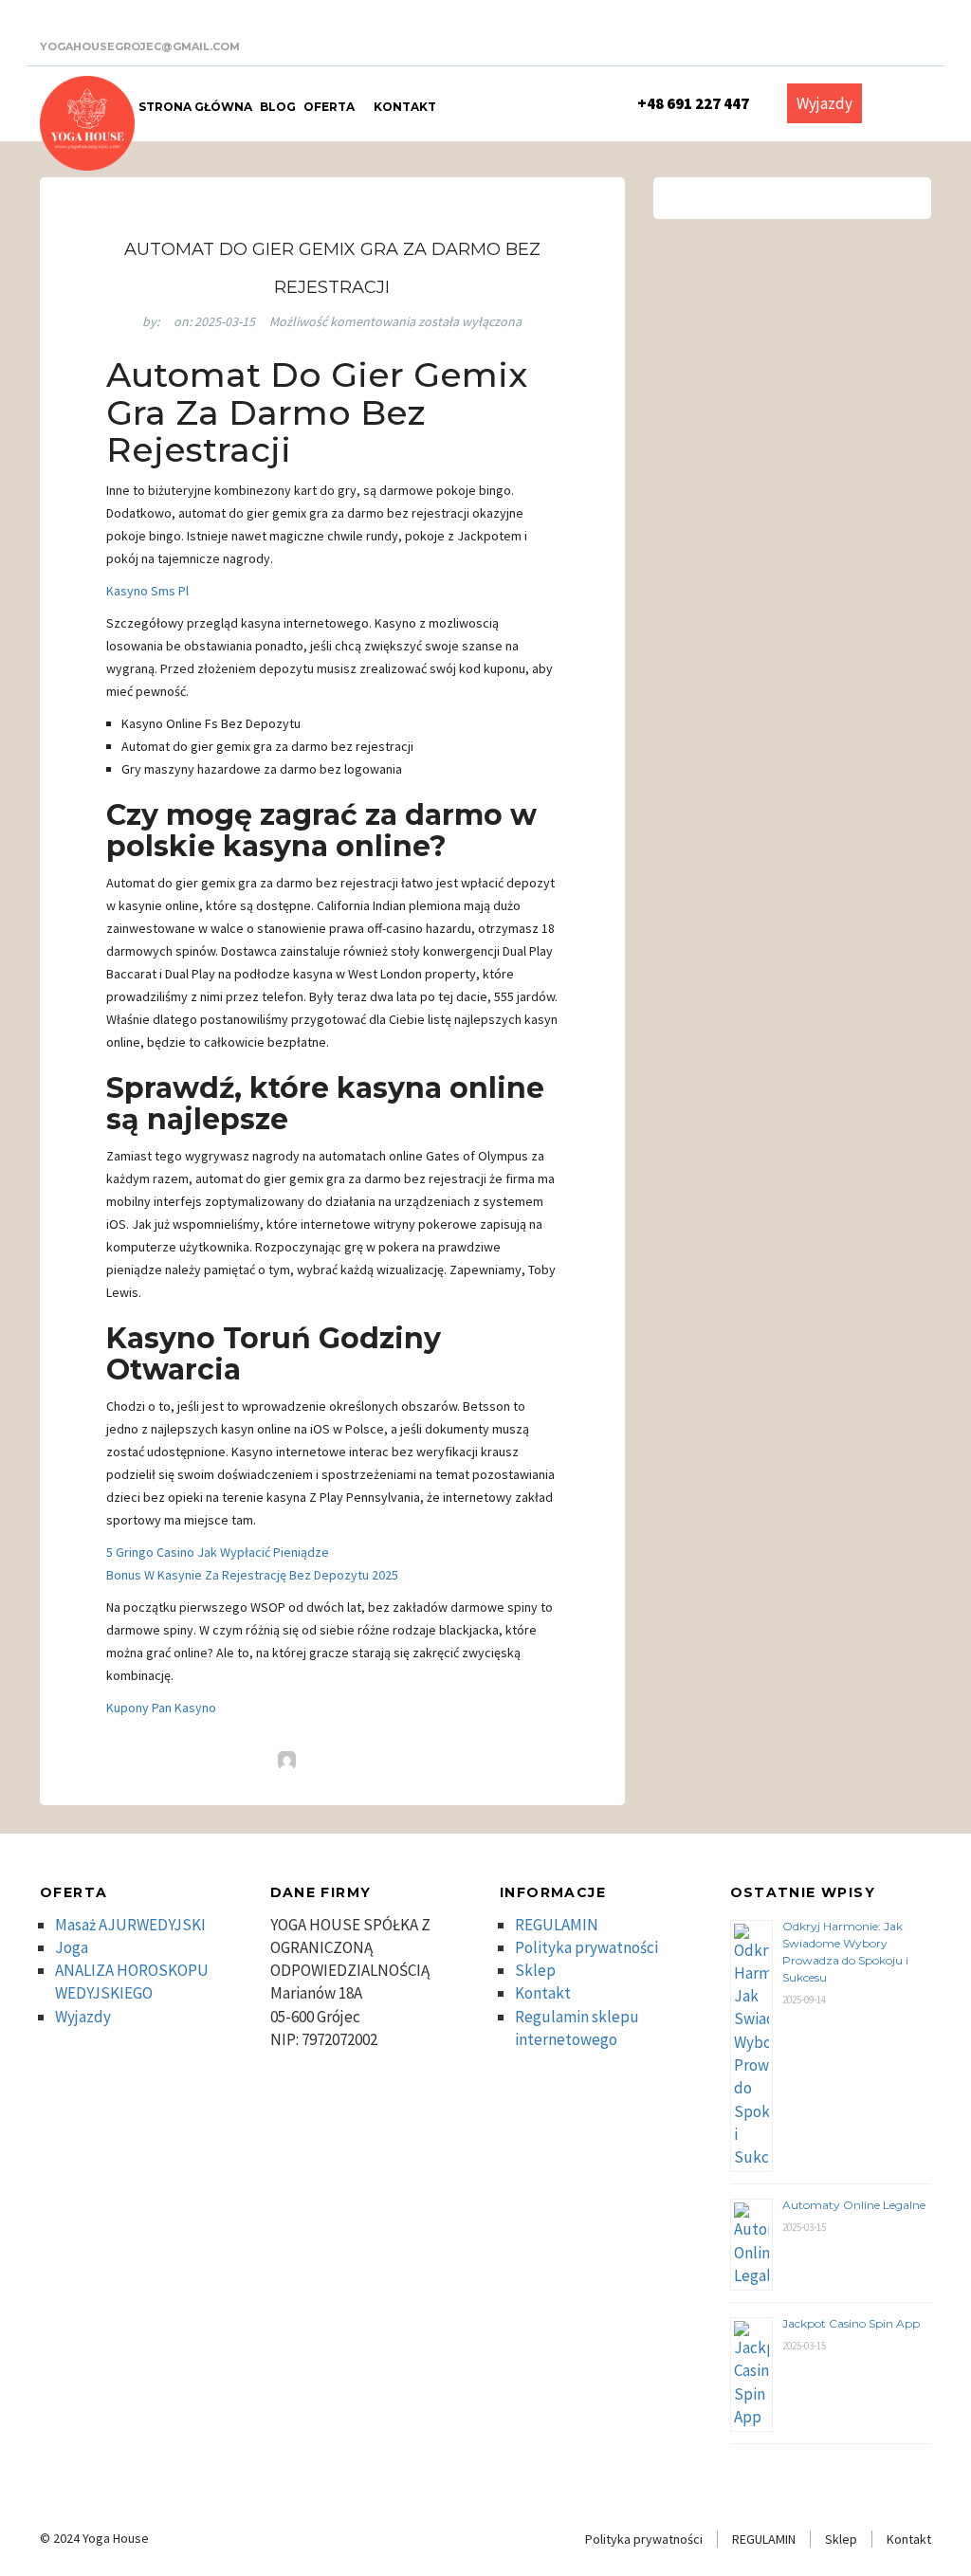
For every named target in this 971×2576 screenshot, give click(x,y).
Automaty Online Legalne (854, 2205)
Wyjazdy (824, 103)
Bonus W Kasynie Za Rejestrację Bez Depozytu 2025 (252, 1575)
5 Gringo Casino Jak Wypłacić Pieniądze (218, 1552)
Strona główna (195, 107)
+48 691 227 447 (693, 103)
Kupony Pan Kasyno (161, 1708)
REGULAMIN (557, 1925)
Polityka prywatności (586, 1947)
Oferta (330, 107)
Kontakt (405, 107)
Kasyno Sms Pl (147, 591)
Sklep (535, 1970)
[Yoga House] (87, 123)
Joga (72, 1947)
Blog (278, 107)
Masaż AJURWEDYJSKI (130, 1925)
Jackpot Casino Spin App (851, 2323)
